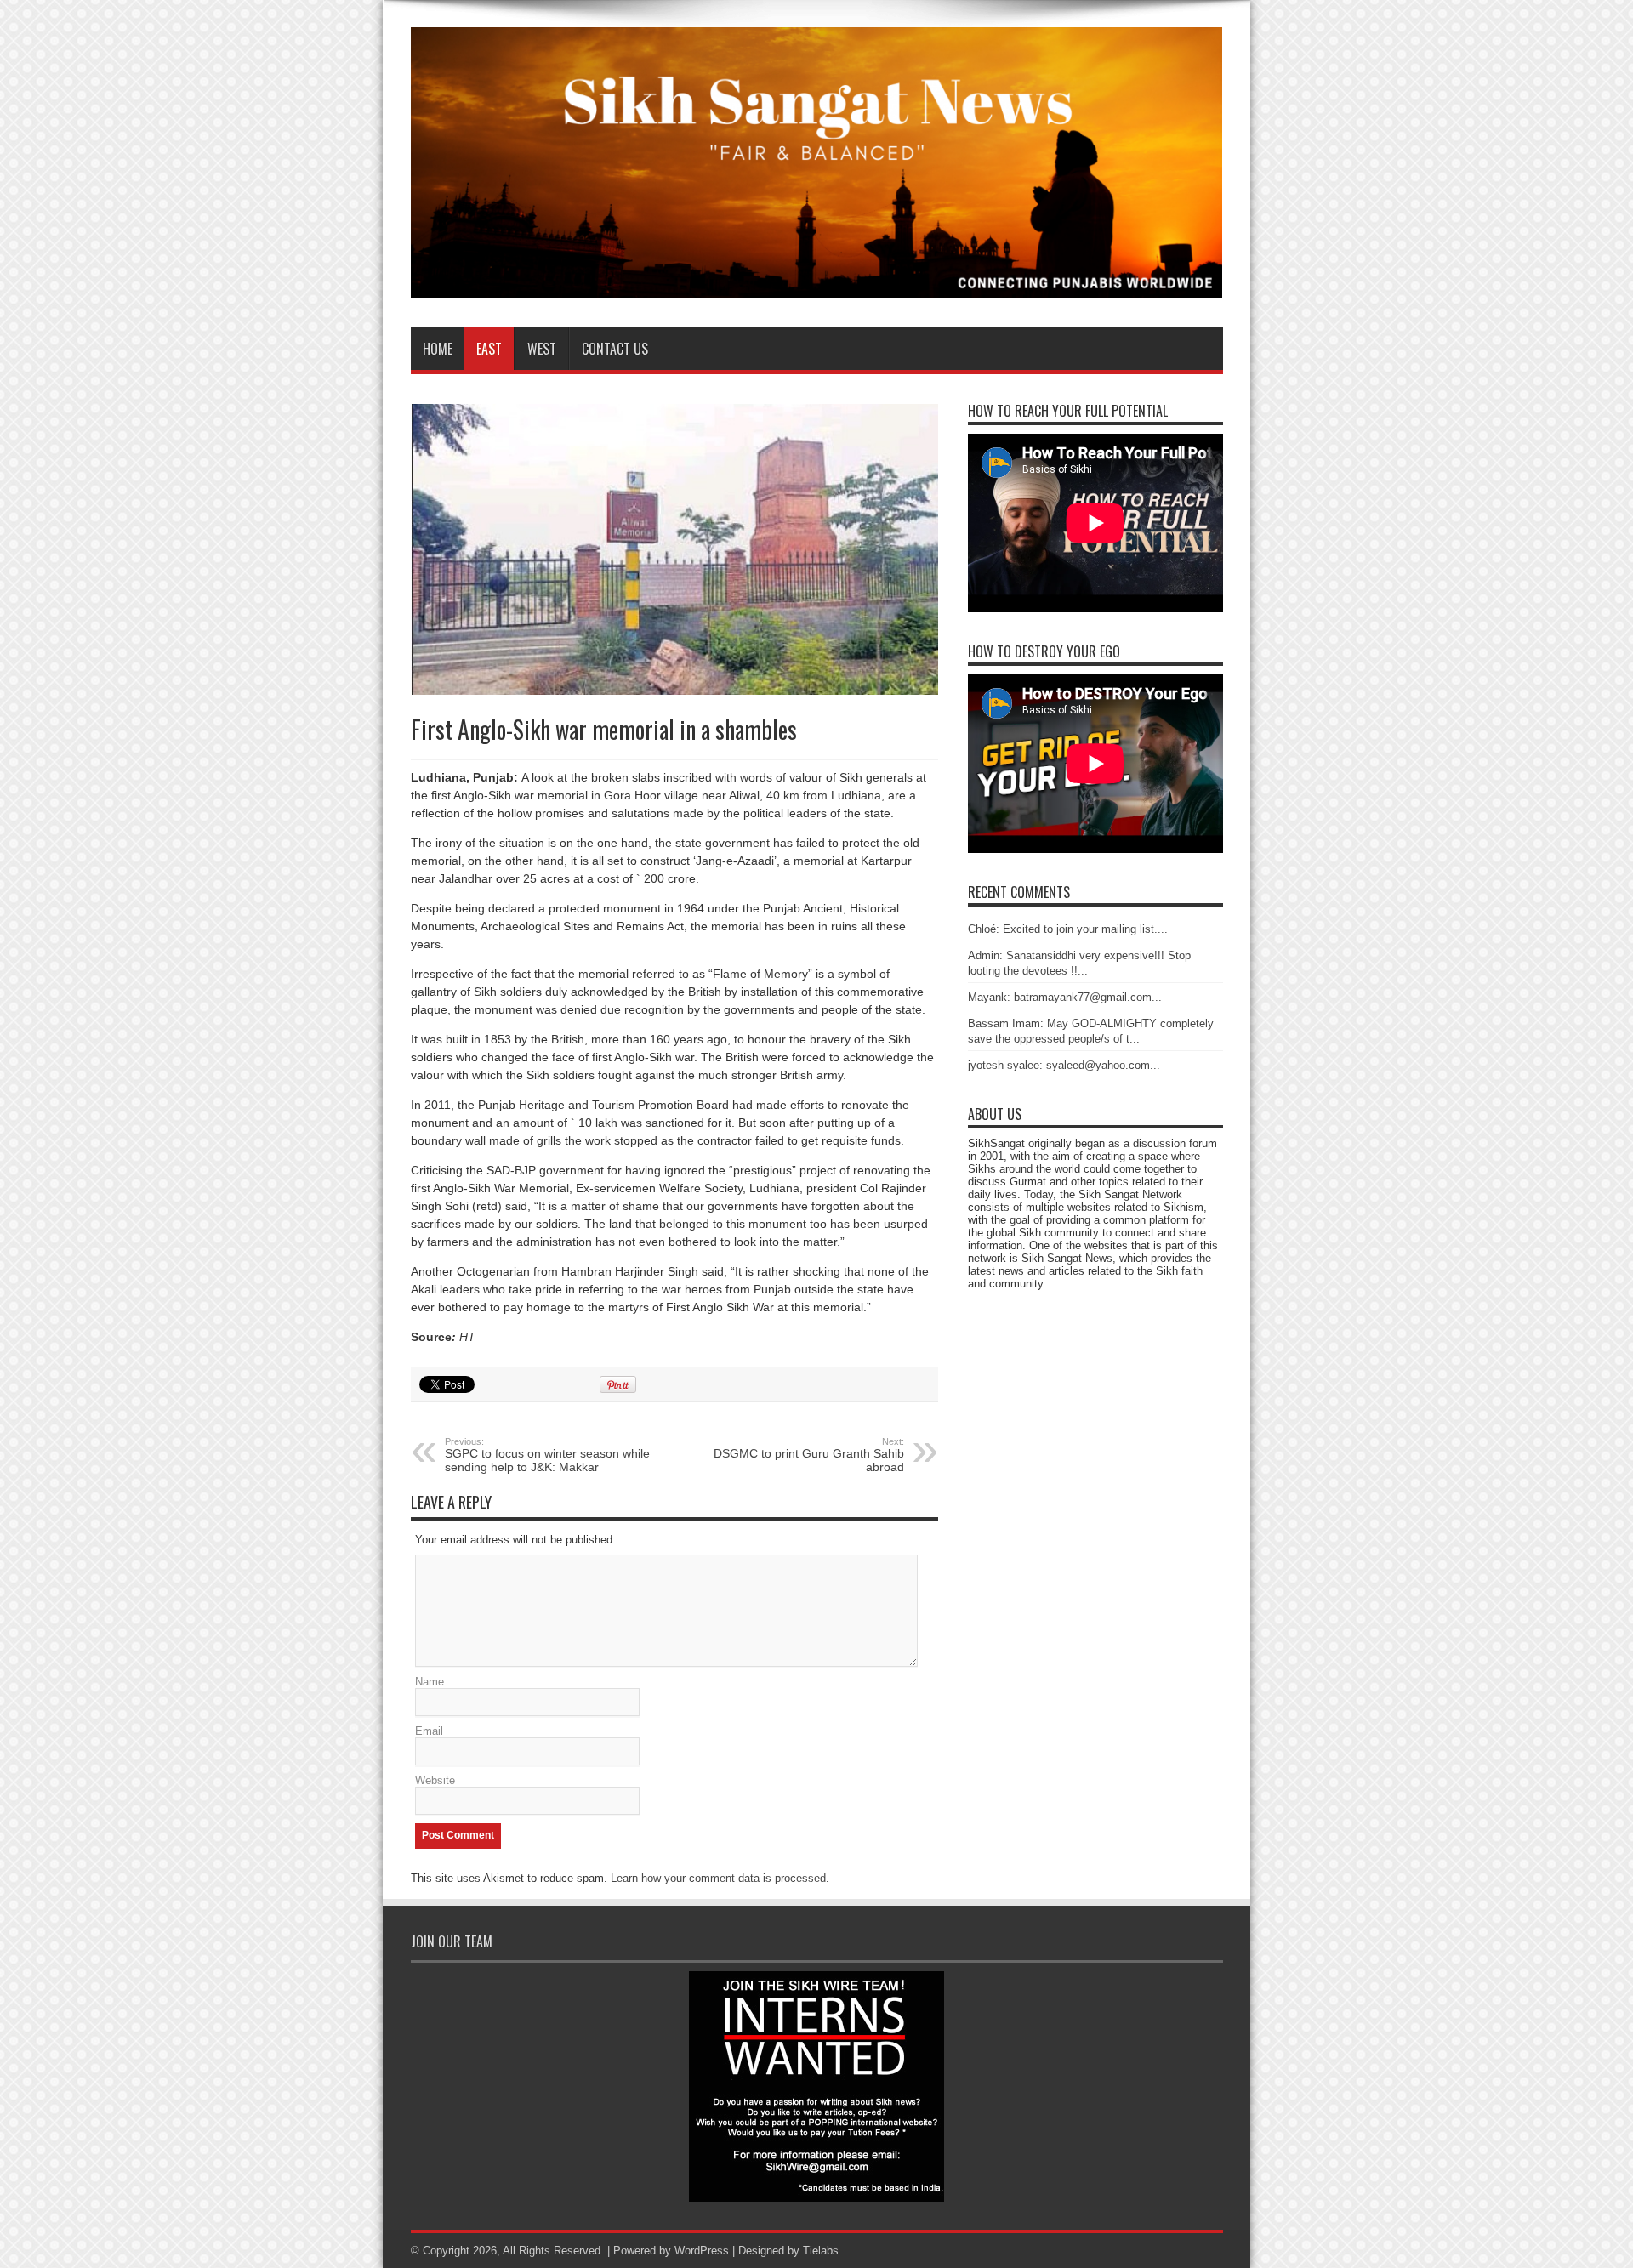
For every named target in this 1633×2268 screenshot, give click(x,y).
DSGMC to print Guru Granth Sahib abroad (809, 1455)
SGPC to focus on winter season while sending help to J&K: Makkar (547, 1455)
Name (430, 1682)
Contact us (615, 349)
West (542, 349)
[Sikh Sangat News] (817, 285)
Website (435, 1780)
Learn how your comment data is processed (718, 1878)
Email (429, 1731)
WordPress (702, 2251)
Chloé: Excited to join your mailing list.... (1068, 929)
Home (438, 349)
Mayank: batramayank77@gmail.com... (1065, 997)
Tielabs (821, 2251)
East (489, 349)
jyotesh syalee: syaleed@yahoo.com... (1064, 1065)
